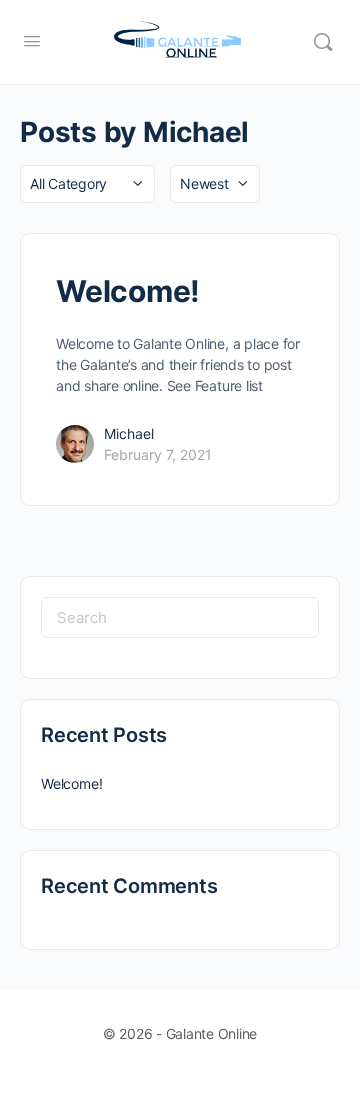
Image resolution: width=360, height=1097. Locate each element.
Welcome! (128, 291)
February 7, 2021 (158, 454)
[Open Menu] (32, 40)
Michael (129, 433)
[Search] (323, 42)
